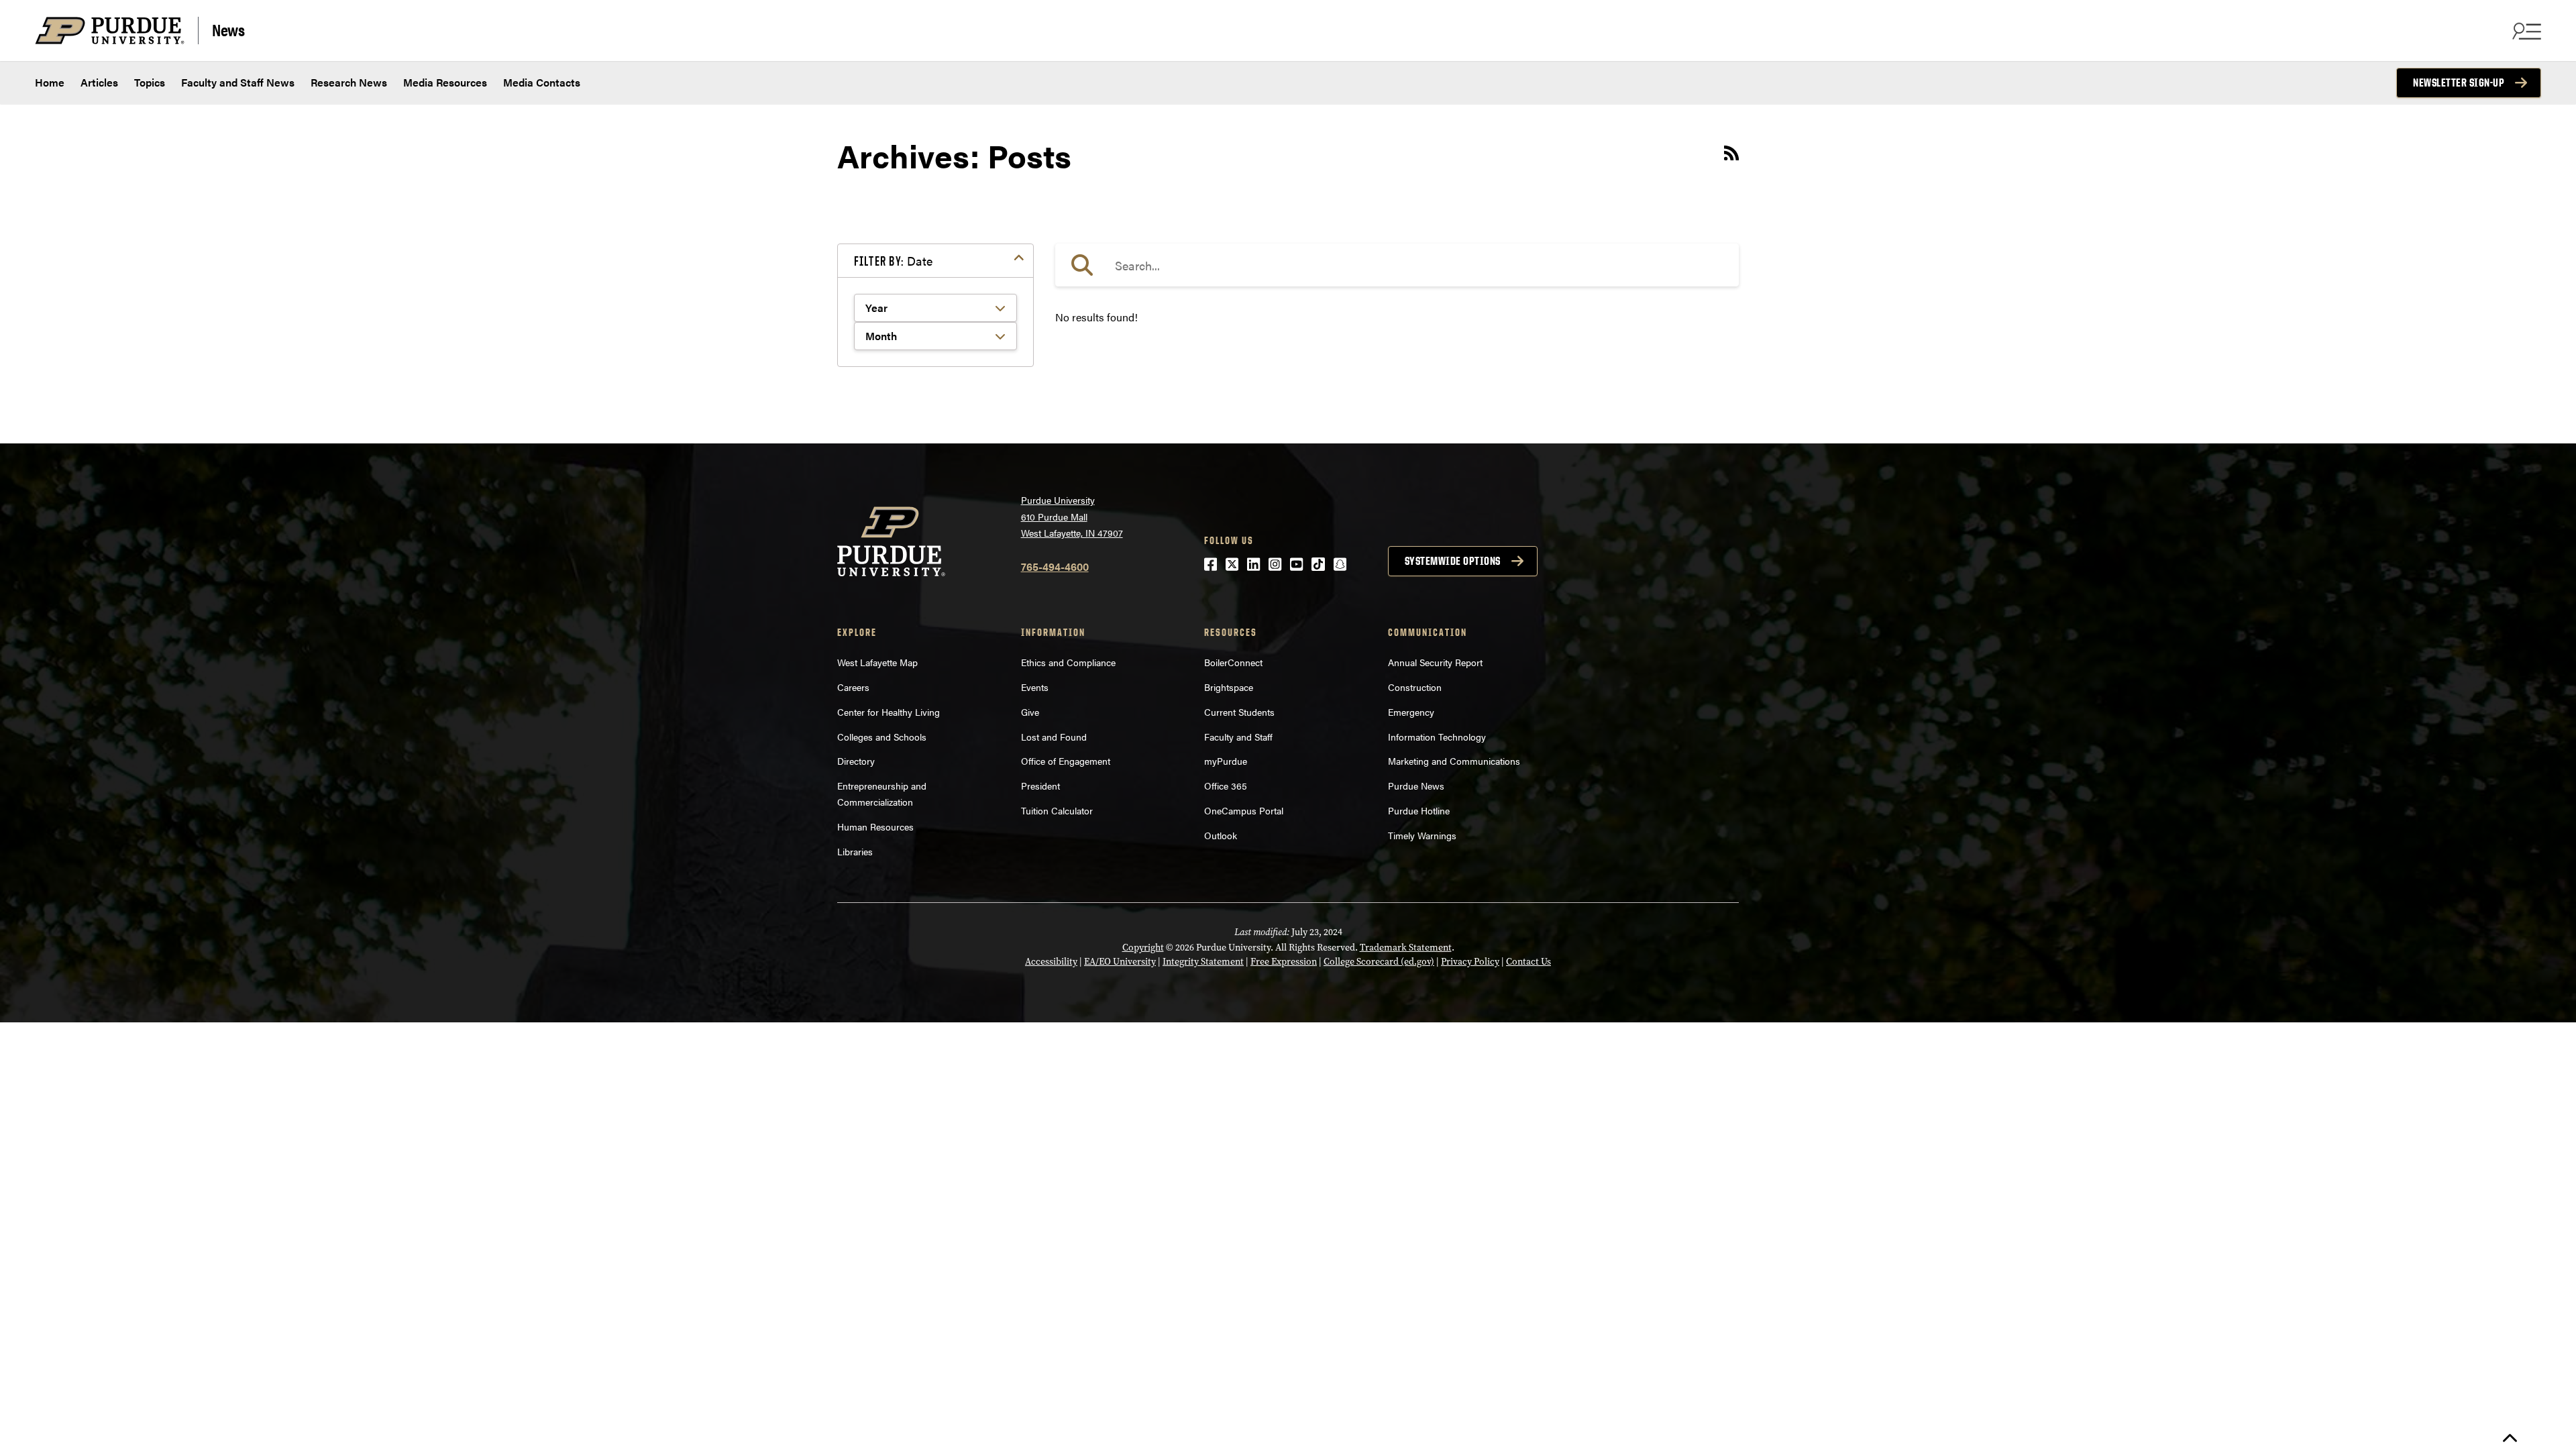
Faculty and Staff (1238, 737)
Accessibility (1051, 962)
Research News (349, 82)
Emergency (1411, 712)
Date (893, 261)
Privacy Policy (1470, 962)
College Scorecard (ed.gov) (1379, 962)
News (228, 29)
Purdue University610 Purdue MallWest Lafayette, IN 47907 (1072, 516)
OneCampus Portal (1244, 810)
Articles (99, 82)
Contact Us (1528, 962)
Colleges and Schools (882, 737)
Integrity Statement (1203, 962)
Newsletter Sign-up (2459, 83)
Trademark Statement (1406, 948)
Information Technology (1437, 737)
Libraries (855, 851)
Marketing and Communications (1454, 761)
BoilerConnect (1233, 662)
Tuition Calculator (1057, 810)
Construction (1415, 687)
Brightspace (1229, 687)
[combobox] (1397, 265)
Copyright (1143, 948)
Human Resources (875, 826)
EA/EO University (1120, 962)
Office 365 (1226, 786)
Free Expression (1284, 962)
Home (50, 82)
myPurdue (1226, 761)
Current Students (1239, 712)
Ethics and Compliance (1068, 662)
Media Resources (445, 82)
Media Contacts (542, 82)
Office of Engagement (1066, 761)
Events (1035, 687)
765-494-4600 (1055, 567)
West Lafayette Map (877, 662)
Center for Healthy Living (889, 712)
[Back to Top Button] (2510, 1439)
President (1040, 786)
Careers (853, 687)
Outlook (1221, 835)
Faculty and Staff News (238, 82)
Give (1030, 712)
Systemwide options (1453, 561)
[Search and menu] (2525, 31)
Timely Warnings (1422, 835)
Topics (150, 82)
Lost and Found (1054, 737)
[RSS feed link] (1731, 155)
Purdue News (1416, 786)
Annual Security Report (1435, 662)
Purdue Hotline (1419, 810)
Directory (856, 761)
